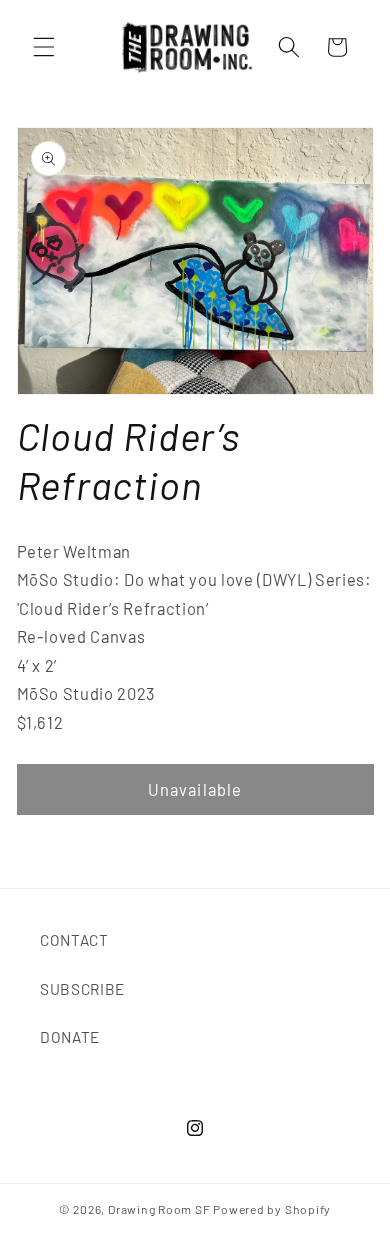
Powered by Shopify (272, 1209)
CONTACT (74, 940)
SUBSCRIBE (82, 989)
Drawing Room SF (159, 1209)
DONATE (70, 1037)
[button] (44, 47)
